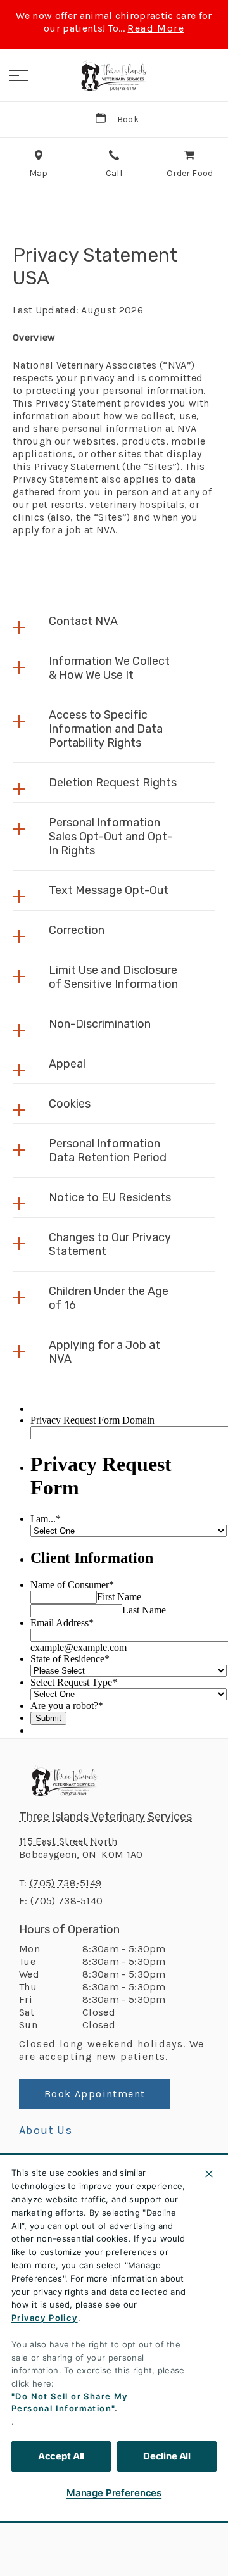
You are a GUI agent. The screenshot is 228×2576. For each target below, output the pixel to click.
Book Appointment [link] (95, 2094)
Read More (156, 28)
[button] (19, 75)
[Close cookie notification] (209, 2174)
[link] (114, 75)
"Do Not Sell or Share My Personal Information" (70, 2402)
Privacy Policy (45, 2318)
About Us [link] (46, 2130)
